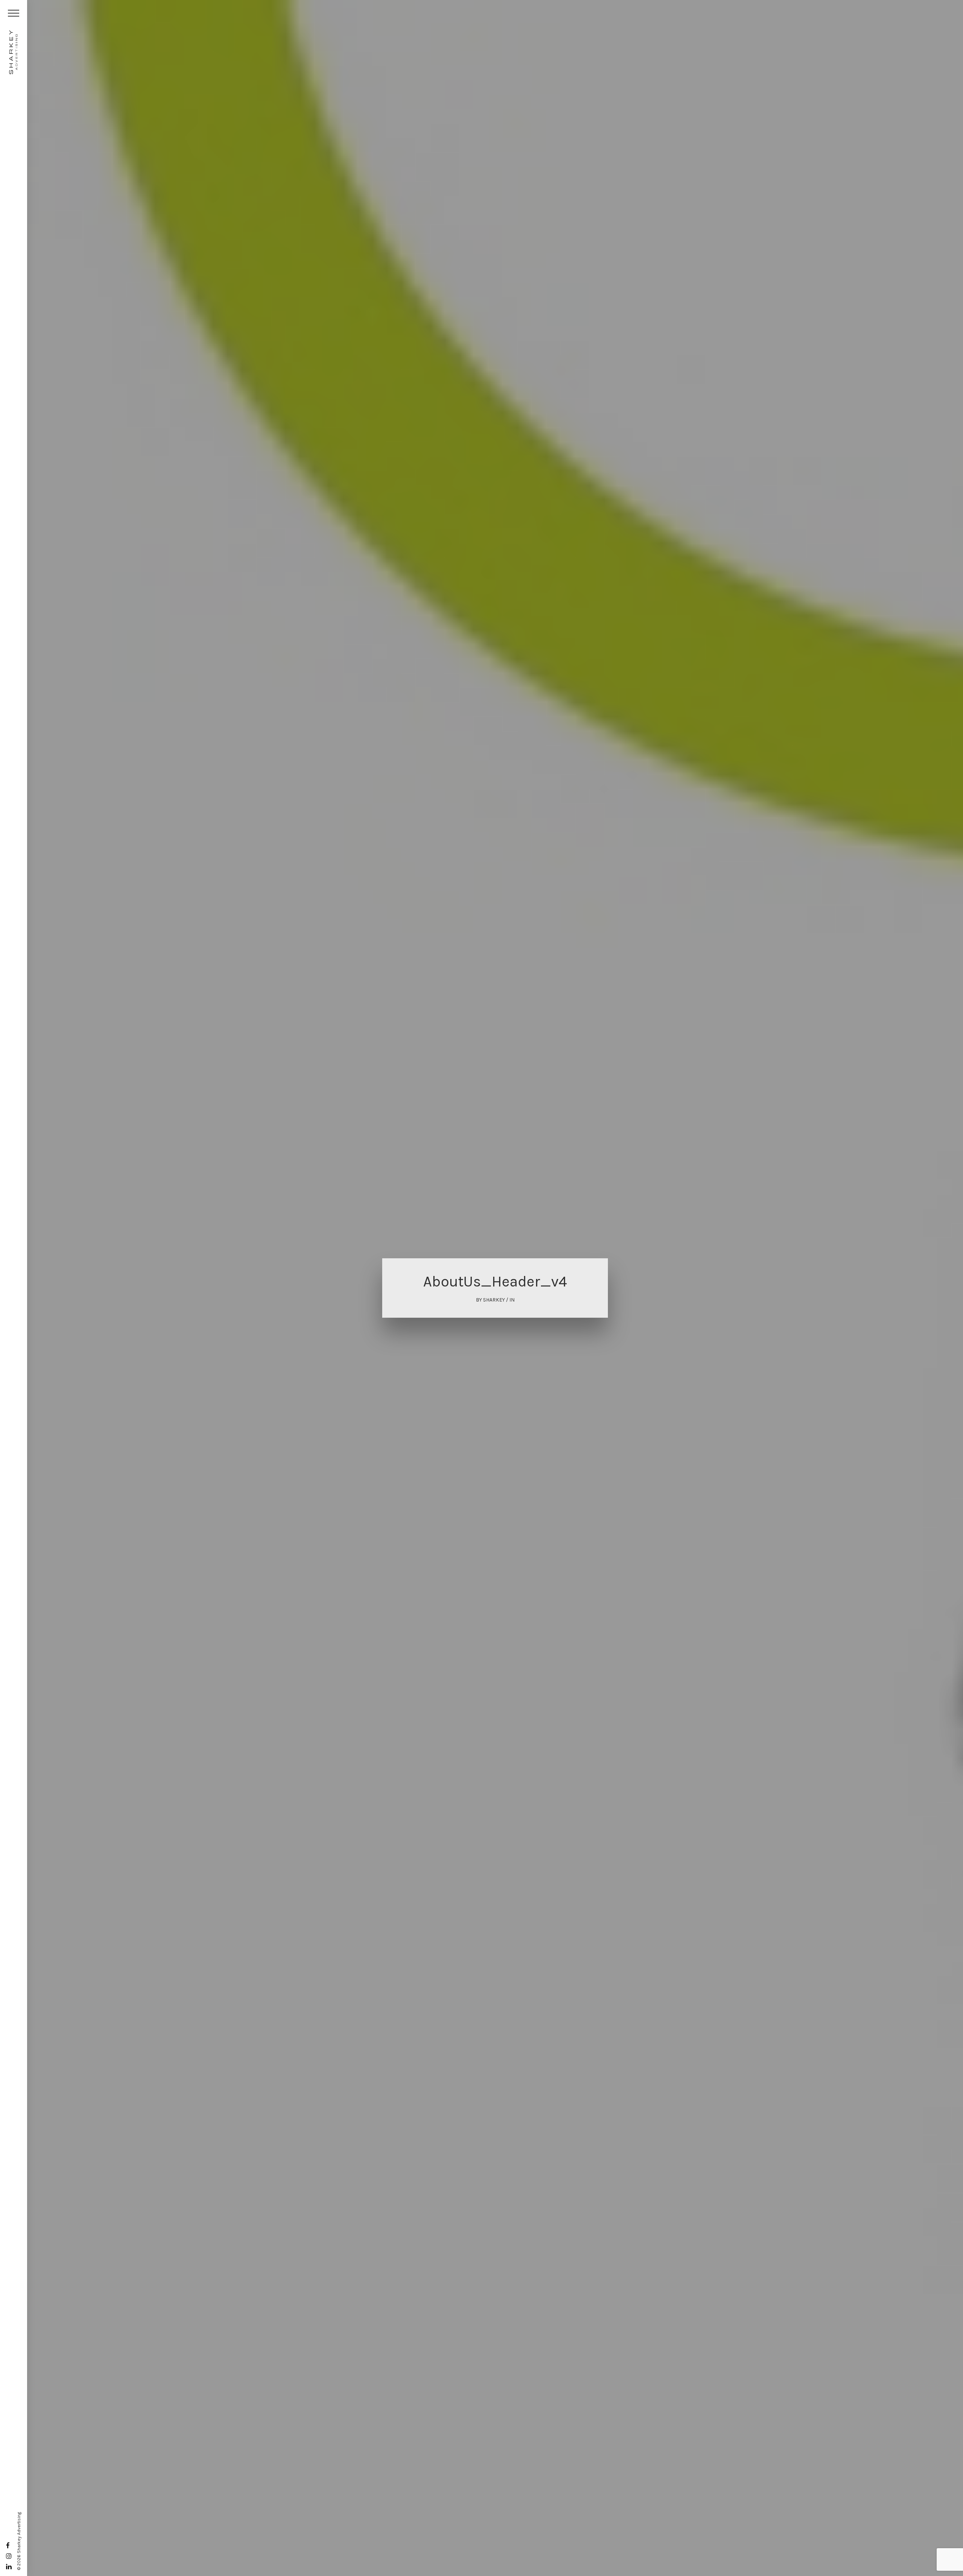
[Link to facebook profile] (8, 2546)
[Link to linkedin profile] (9, 2567)
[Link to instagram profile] (9, 2556)
